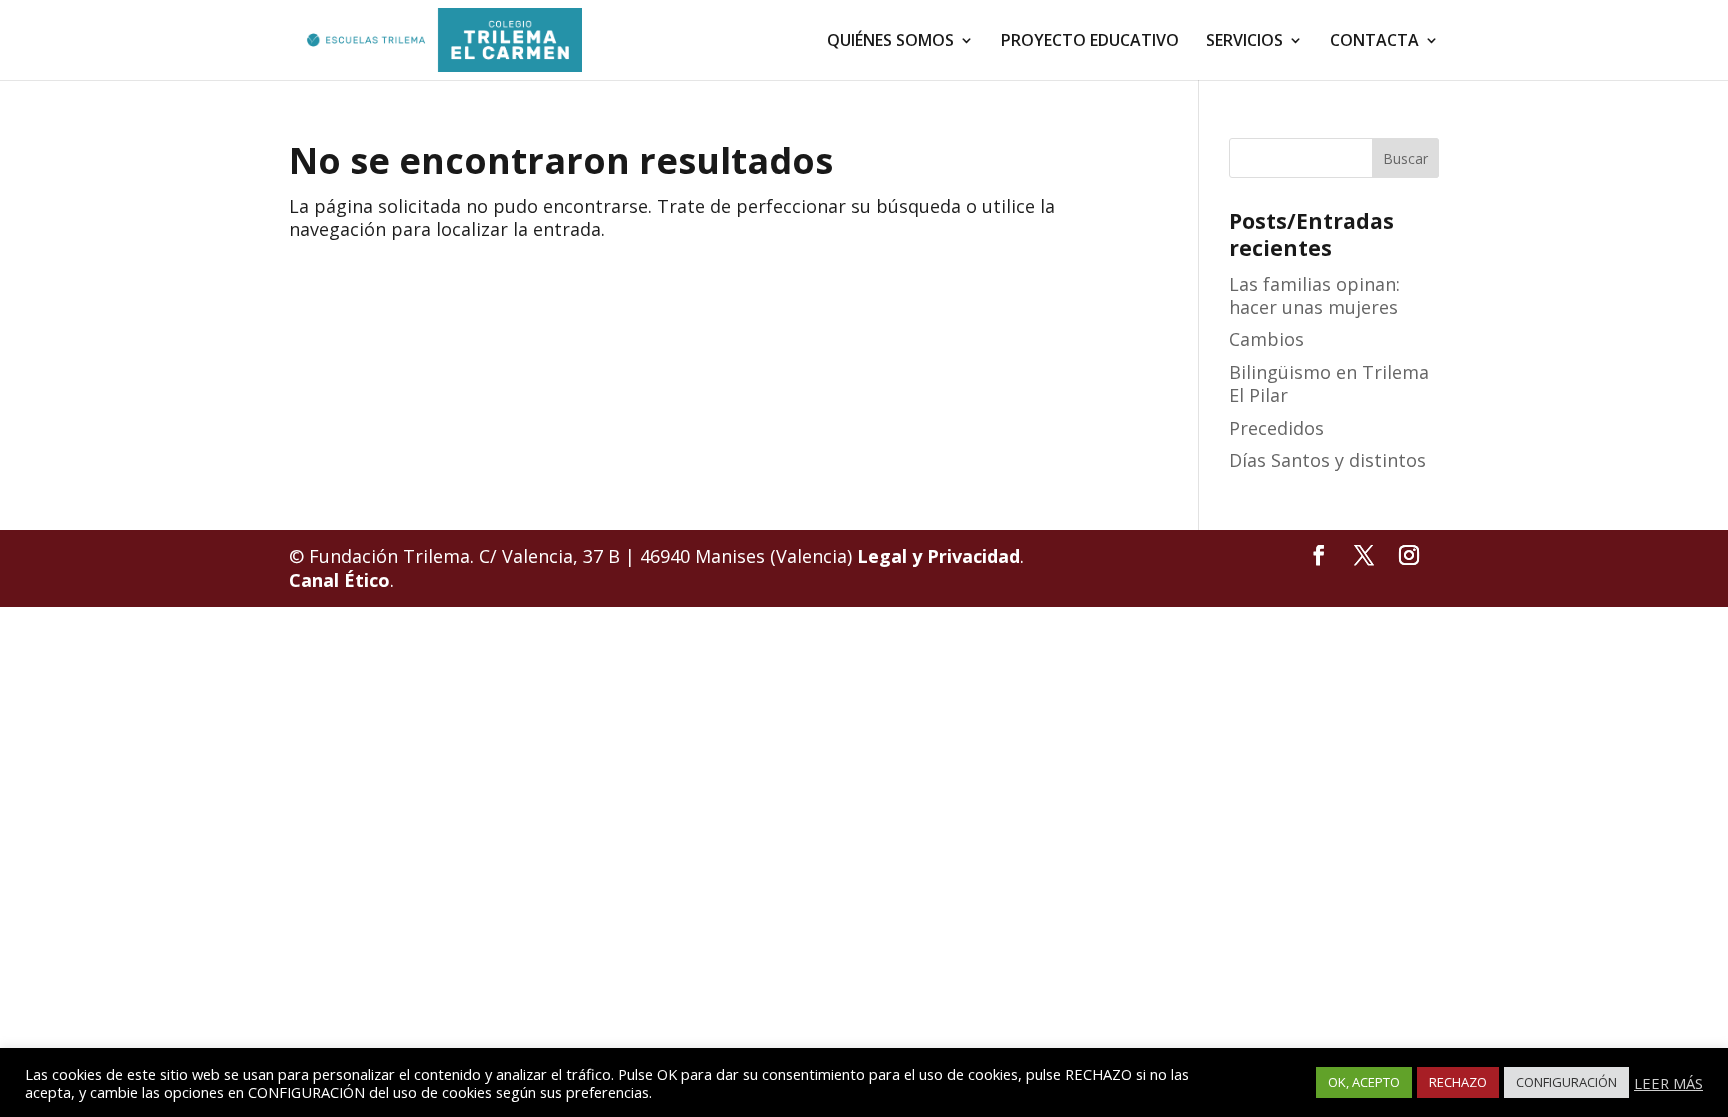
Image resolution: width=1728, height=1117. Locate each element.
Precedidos (1276, 428)
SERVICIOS (1244, 42)
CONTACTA (1374, 42)
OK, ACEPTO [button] (1364, 1082)
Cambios (1266, 339)
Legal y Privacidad (938, 556)
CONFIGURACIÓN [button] (1566, 1082)
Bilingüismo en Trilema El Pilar (1329, 383)
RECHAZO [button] (1458, 1082)
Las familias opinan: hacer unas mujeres (1314, 295)
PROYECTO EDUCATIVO (1090, 42)
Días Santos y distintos (1327, 460)
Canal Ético (339, 580)
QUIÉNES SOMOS (890, 42)
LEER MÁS (1668, 1083)
